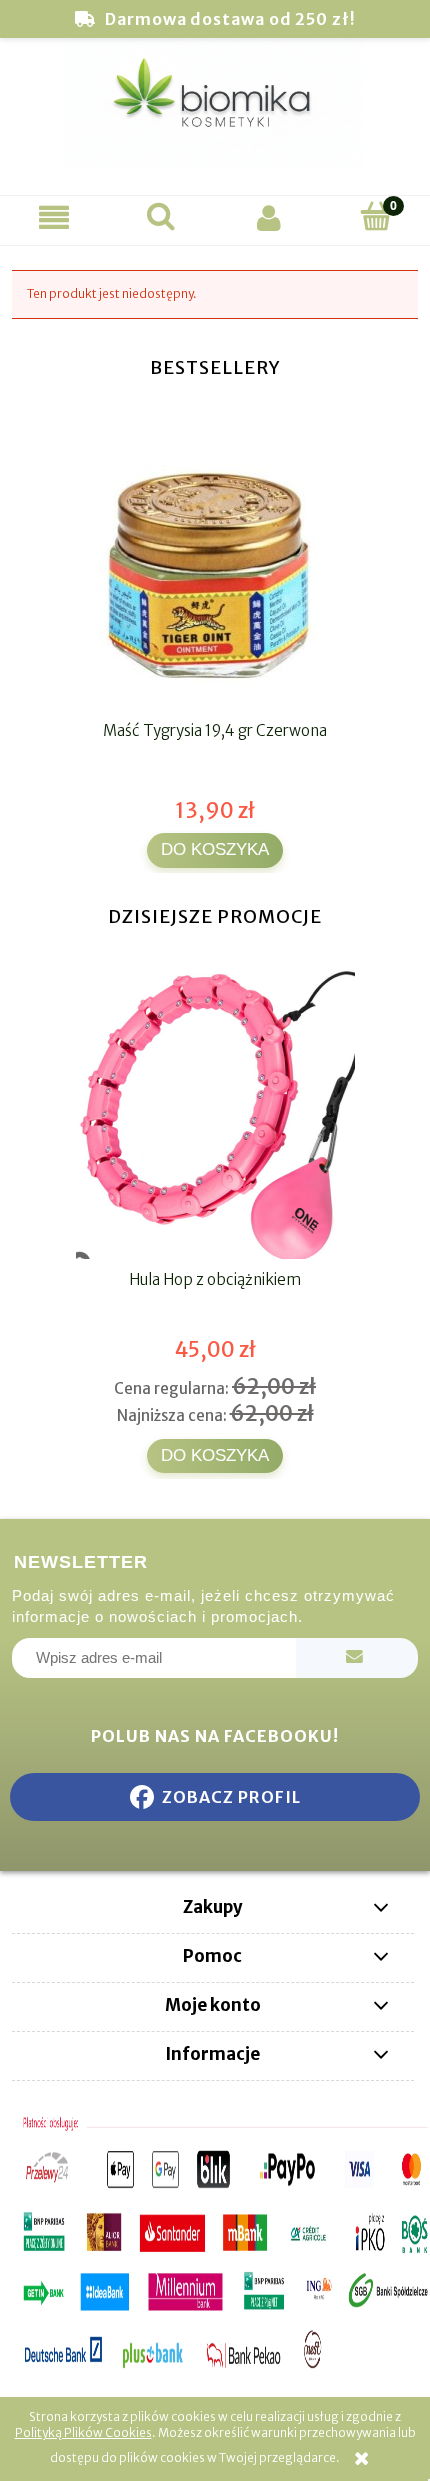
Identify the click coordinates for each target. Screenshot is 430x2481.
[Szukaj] (162, 216)
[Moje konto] (269, 217)
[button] (54, 217)
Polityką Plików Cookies (83, 2432)
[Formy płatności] (215, 2243)
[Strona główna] (215, 113)
